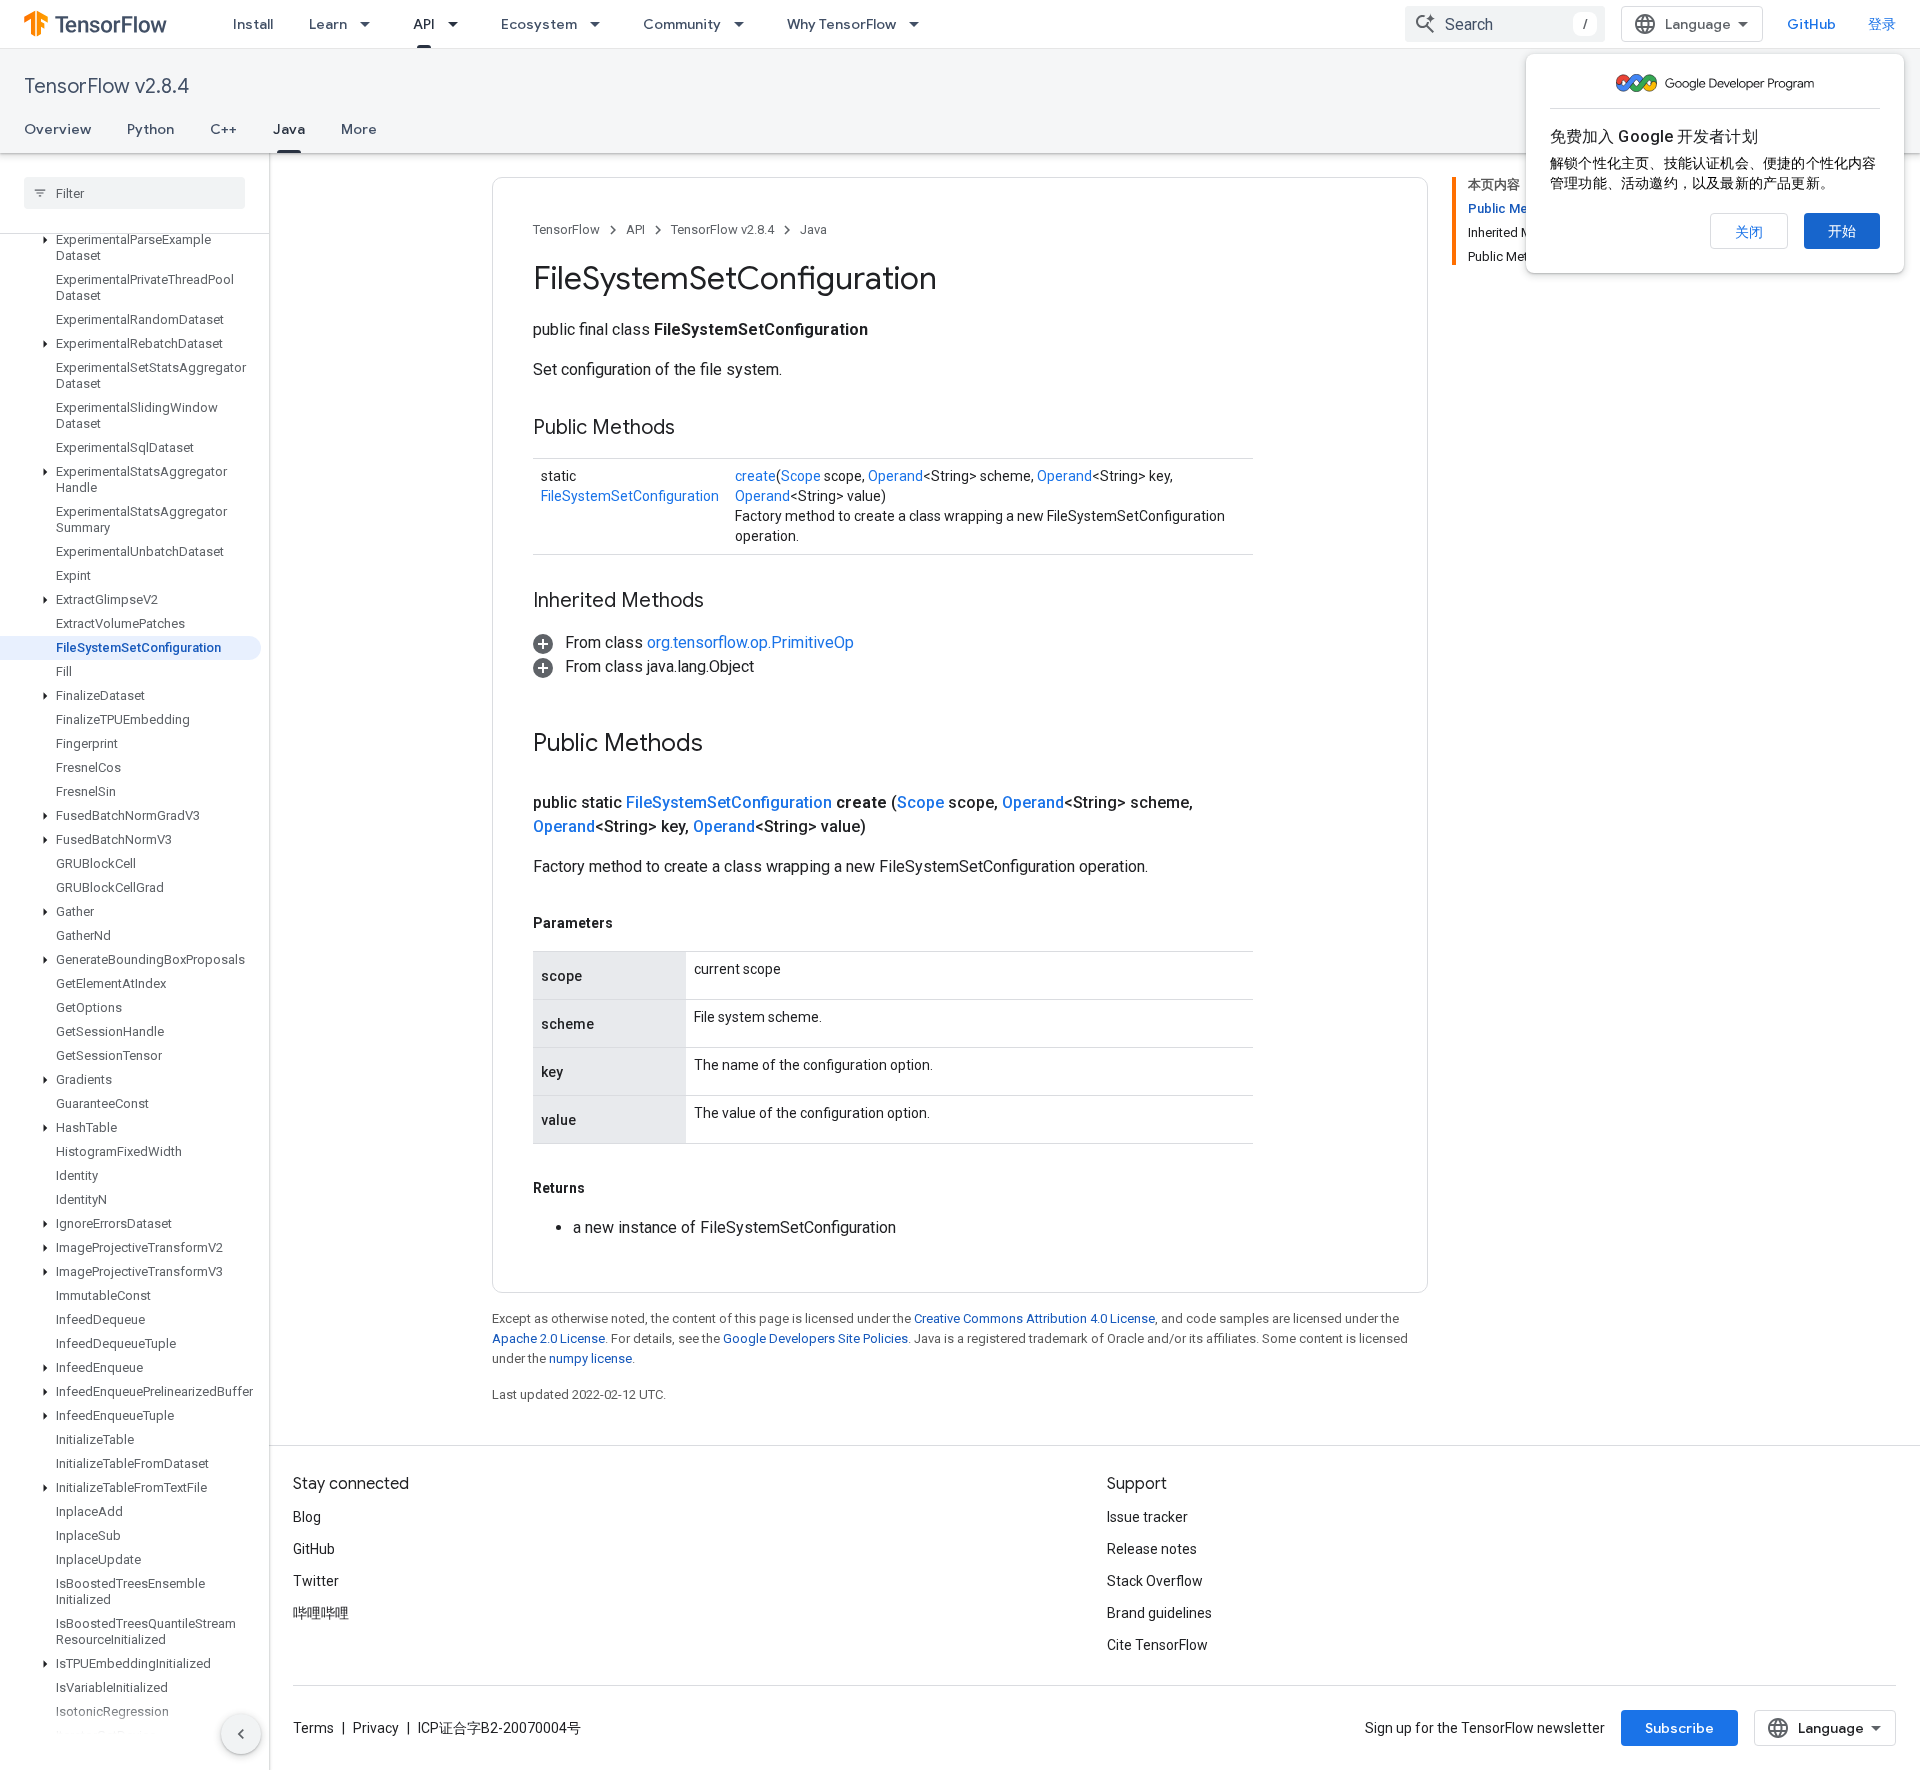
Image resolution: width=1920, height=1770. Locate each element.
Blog (307, 1517)
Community (682, 24)
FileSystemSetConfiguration (630, 496)
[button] (130, 248)
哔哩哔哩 (321, 1613)
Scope (801, 476)
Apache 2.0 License (548, 1338)
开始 (1842, 231)
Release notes (1152, 1549)
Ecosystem (539, 24)
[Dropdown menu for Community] (745, 24)
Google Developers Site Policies (815, 1338)
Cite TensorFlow (1157, 1645)
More (359, 129)
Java (289, 129)
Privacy (376, 1728)
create (755, 476)
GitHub (1811, 24)
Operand (895, 476)
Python (150, 129)
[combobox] (1505, 24)
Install (253, 24)
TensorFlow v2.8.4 (106, 86)
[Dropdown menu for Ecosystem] (601, 24)
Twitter (316, 1581)
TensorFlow (566, 229)
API (424, 24)
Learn (328, 24)
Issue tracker (1147, 1517)
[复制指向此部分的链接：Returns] (605, 1188)
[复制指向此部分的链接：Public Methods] (695, 429)
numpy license (590, 1358)
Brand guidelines (1159, 1613)
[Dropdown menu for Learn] (371, 24)
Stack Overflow (1155, 1581)
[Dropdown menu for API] (459, 24)
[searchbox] (134, 193)
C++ (223, 129)
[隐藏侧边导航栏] (241, 1734)
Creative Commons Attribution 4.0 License (1034, 1318)
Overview (57, 129)
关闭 (1749, 232)
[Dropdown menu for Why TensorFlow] (920, 24)
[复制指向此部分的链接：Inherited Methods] (724, 602)
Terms (313, 1728)
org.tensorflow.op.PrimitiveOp (750, 642)
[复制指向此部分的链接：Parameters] (633, 923)
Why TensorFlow (841, 24)
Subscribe (1679, 1728)
